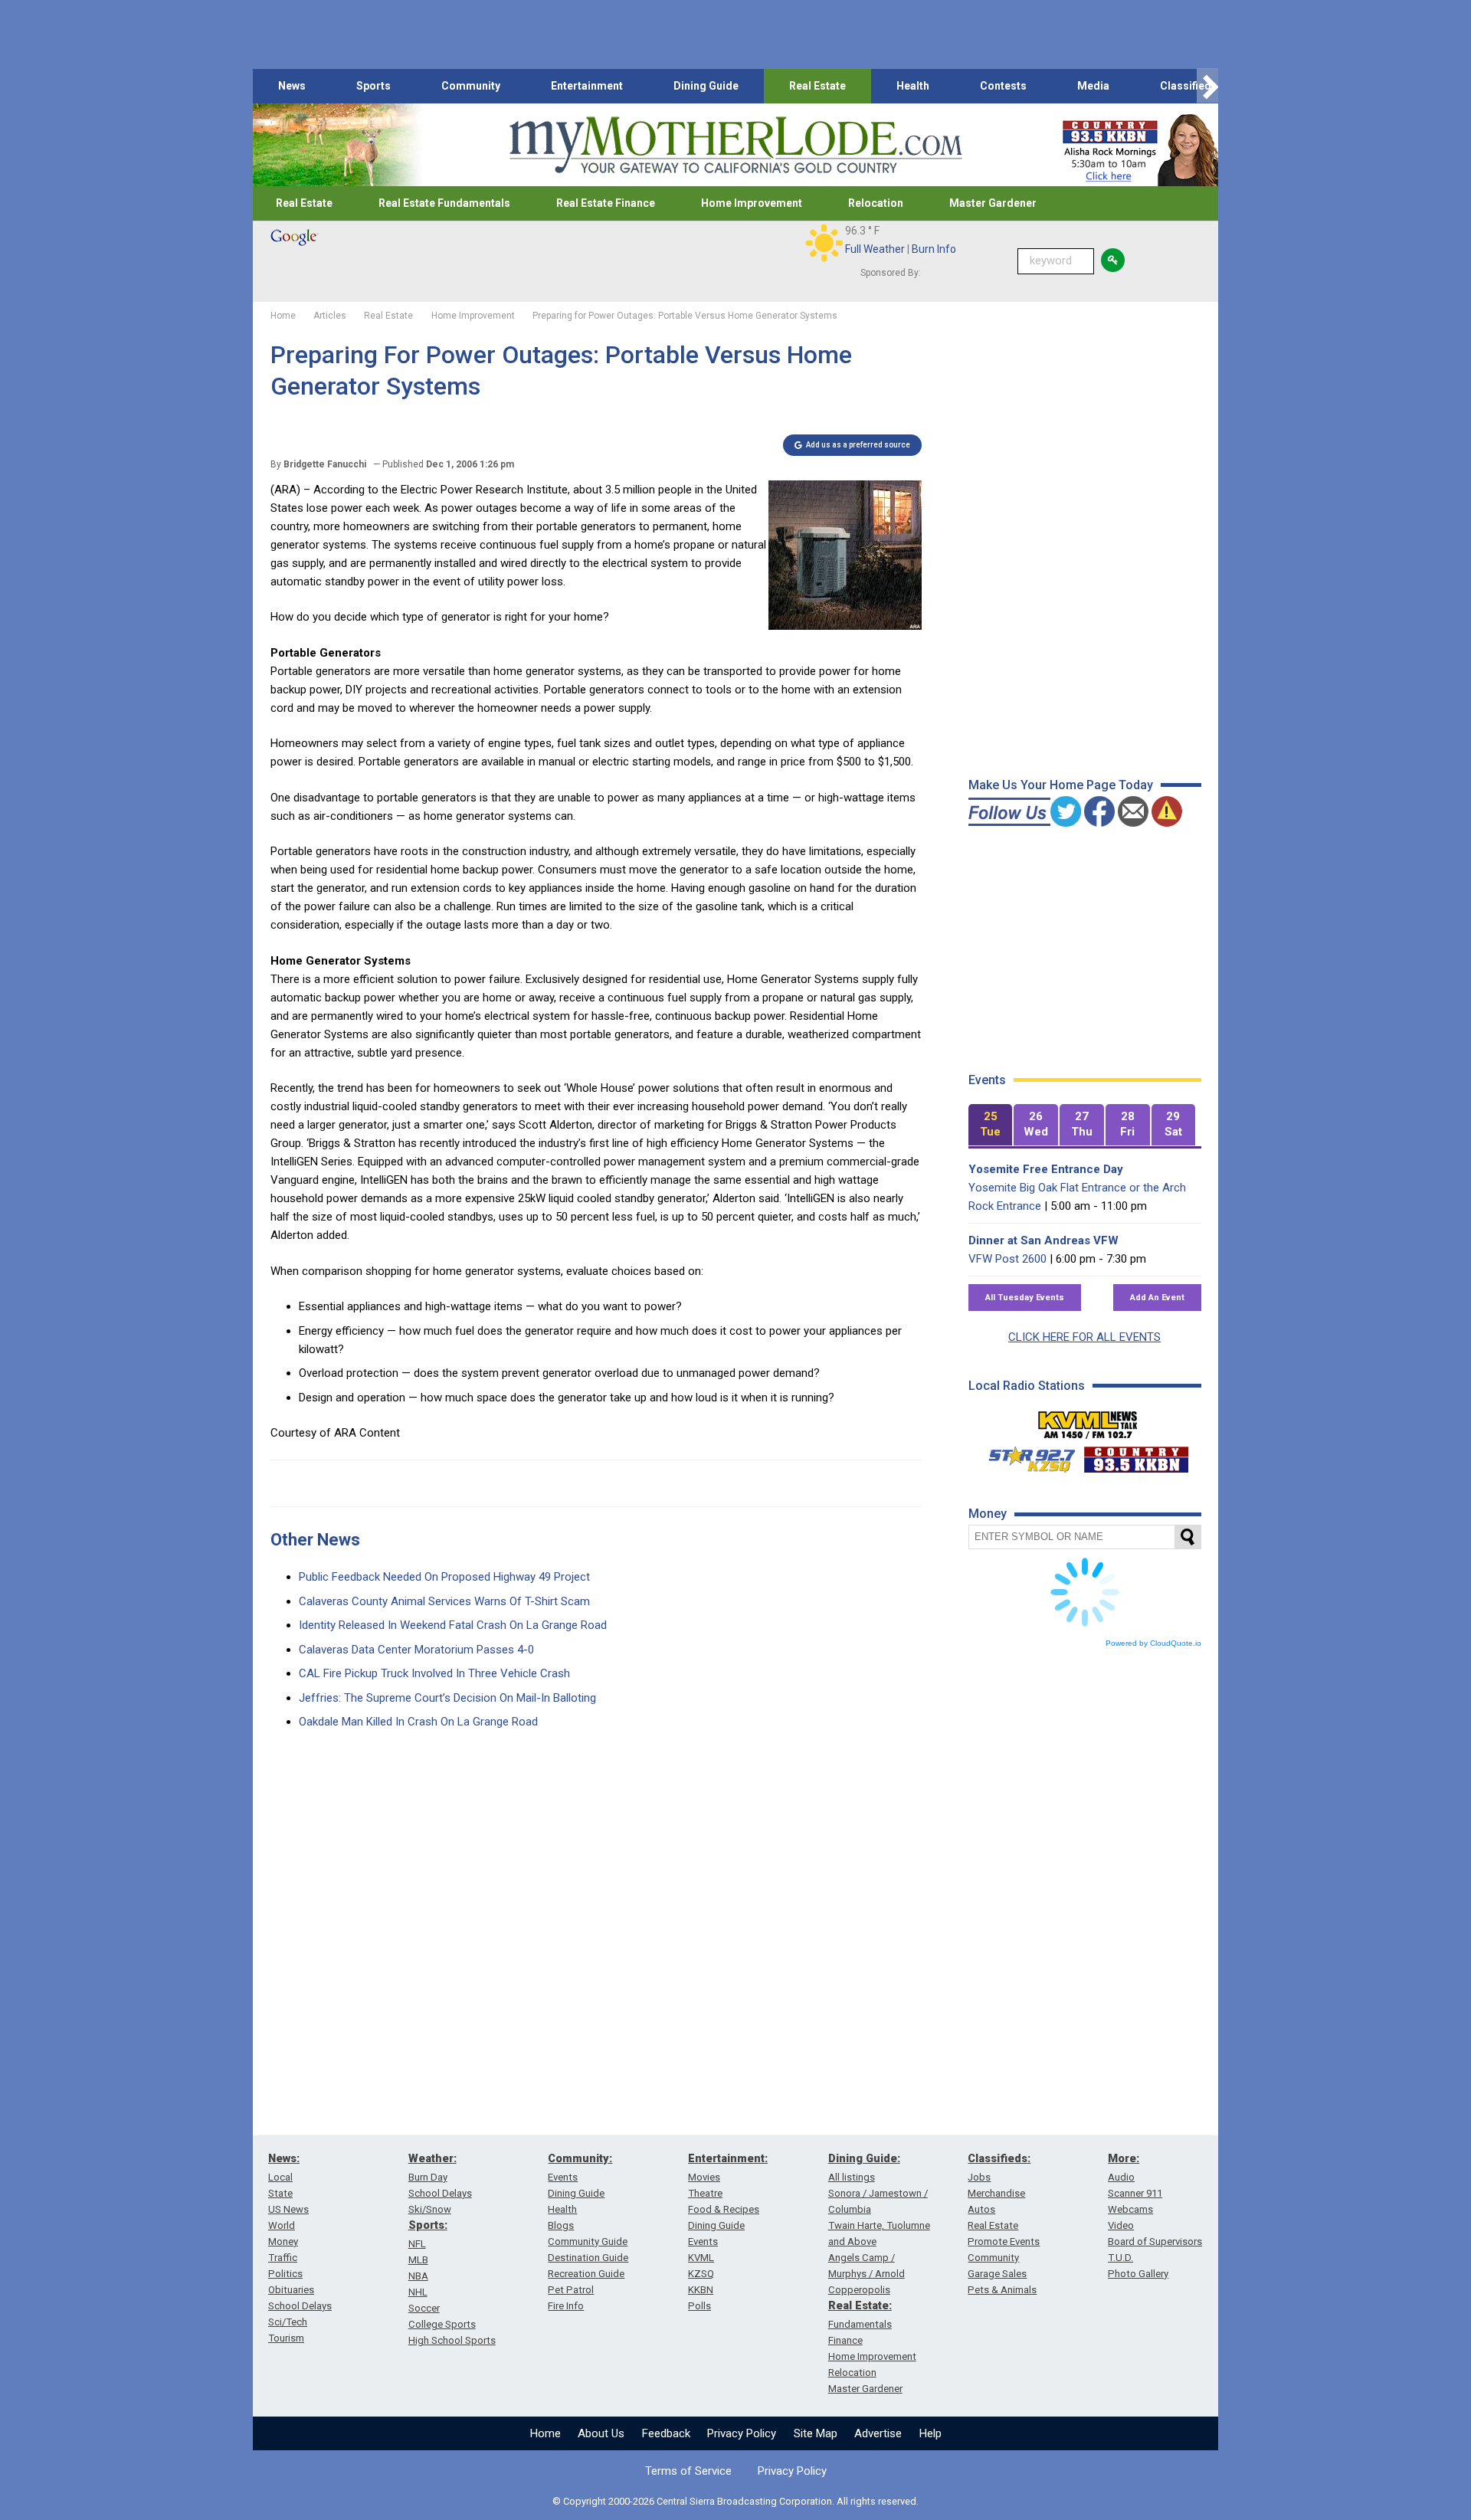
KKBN (701, 2290)
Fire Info (566, 2306)
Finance (845, 2340)
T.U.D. (1120, 2258)
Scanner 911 (1135, 2193)
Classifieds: (999, 2158)
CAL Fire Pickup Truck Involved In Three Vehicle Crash (434, 1673)
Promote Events (1004, 2241)
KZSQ (701, 2274)
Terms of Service (688, 2471)
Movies (704, 2177)
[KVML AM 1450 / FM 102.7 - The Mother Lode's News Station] (1088, 1421)
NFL (417, 2244)
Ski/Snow (430, 2209)
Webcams (1130, 2209)
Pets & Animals (1002, 2290)
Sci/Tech (288, 2322)
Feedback (666, 2433)
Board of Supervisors (1155, 2241)
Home (545, 2433)
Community (471, 86)
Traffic (283, 2258)
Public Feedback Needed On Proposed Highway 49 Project (444, 1577)
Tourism (286, 2338)
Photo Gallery (1138, 2274)
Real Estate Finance (606, 203)
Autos (981, 2209)
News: (284, 2158)
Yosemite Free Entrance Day (1046, 1169)
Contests (1003, 86)
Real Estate (817, 86)
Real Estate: (860, 2305)
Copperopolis (859, 2290)
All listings (852, 2177)
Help (930, 2433)
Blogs (561, 2225)
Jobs (979, 2177)
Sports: (428, 2225)
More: (1124, 2158)
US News (288, 2209)
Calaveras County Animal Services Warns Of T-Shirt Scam (444, 1601)
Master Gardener (993, 203)
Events (563, 2177)
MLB (418, 2260)
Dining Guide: (864, 2158)
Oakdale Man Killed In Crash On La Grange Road (418, 1722)
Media (1093, 86)
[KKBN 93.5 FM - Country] (1136, 1456)
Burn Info (934, 249)
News (292, 86)
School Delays (300, 2306)
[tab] (991, 1125)
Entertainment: (728, 2158)
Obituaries (291, 2290)
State (280, 2193)
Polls (699, 2306)
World (282, 2225)
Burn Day (428, 2177)
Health (913, 86)
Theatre (705, 2193)
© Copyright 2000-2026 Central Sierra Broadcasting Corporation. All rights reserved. (735, 2501)
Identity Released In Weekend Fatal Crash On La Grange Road (453, 1625)
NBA (418, 2276)
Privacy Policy (742, 2433)
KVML (701, 2258)
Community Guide (588, 2241)
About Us (601, 2433)
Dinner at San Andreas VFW (1043, 1240)
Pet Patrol (571, 2290)
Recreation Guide (586, 2274)
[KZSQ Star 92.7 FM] (1025, 1456)
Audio (1121, 2177)
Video (1121, 2225)
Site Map (816, 2433)
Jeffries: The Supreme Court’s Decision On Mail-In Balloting (447, 1698)
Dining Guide (706, 86)
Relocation (876, 203)
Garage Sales (997, 2274)
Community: (580, 2158)
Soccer (424, 2308)
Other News (315, 1540)
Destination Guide (588, 2258)
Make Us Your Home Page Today (1061, 785)
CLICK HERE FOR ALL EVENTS (1084, 1337)
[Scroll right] (1207, 86)
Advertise (878, 2433)
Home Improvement (752, 203)
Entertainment (587, 86)
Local (280, 2177)
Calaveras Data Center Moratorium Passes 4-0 (416, 1650)
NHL (418, 2292)
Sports (373, 86)
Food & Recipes (724, 2209)
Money (283, 2241)
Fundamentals (860, 2324)
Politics (285, 2274)
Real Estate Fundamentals (444, 203)
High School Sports (452, 2340)
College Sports (442, 2324)
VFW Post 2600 (1007, 1259)
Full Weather (875, 249)
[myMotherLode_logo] (735, 145)
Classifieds (1189, 86)
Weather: (432, 2158)
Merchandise (996, 2193)
